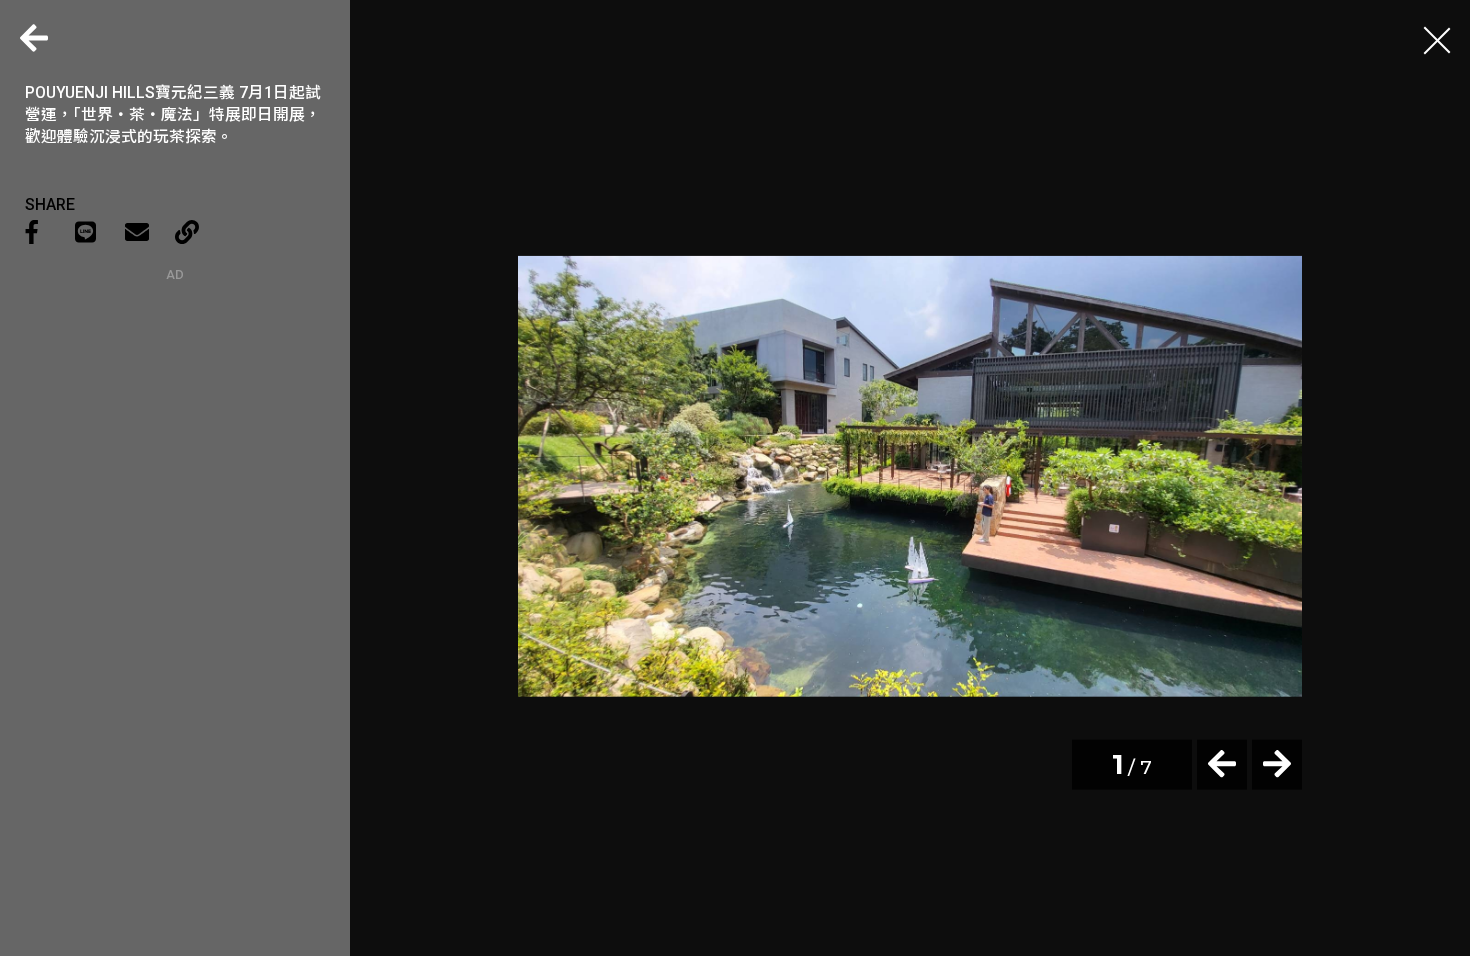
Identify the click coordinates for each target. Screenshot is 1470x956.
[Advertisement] (175, 407)
